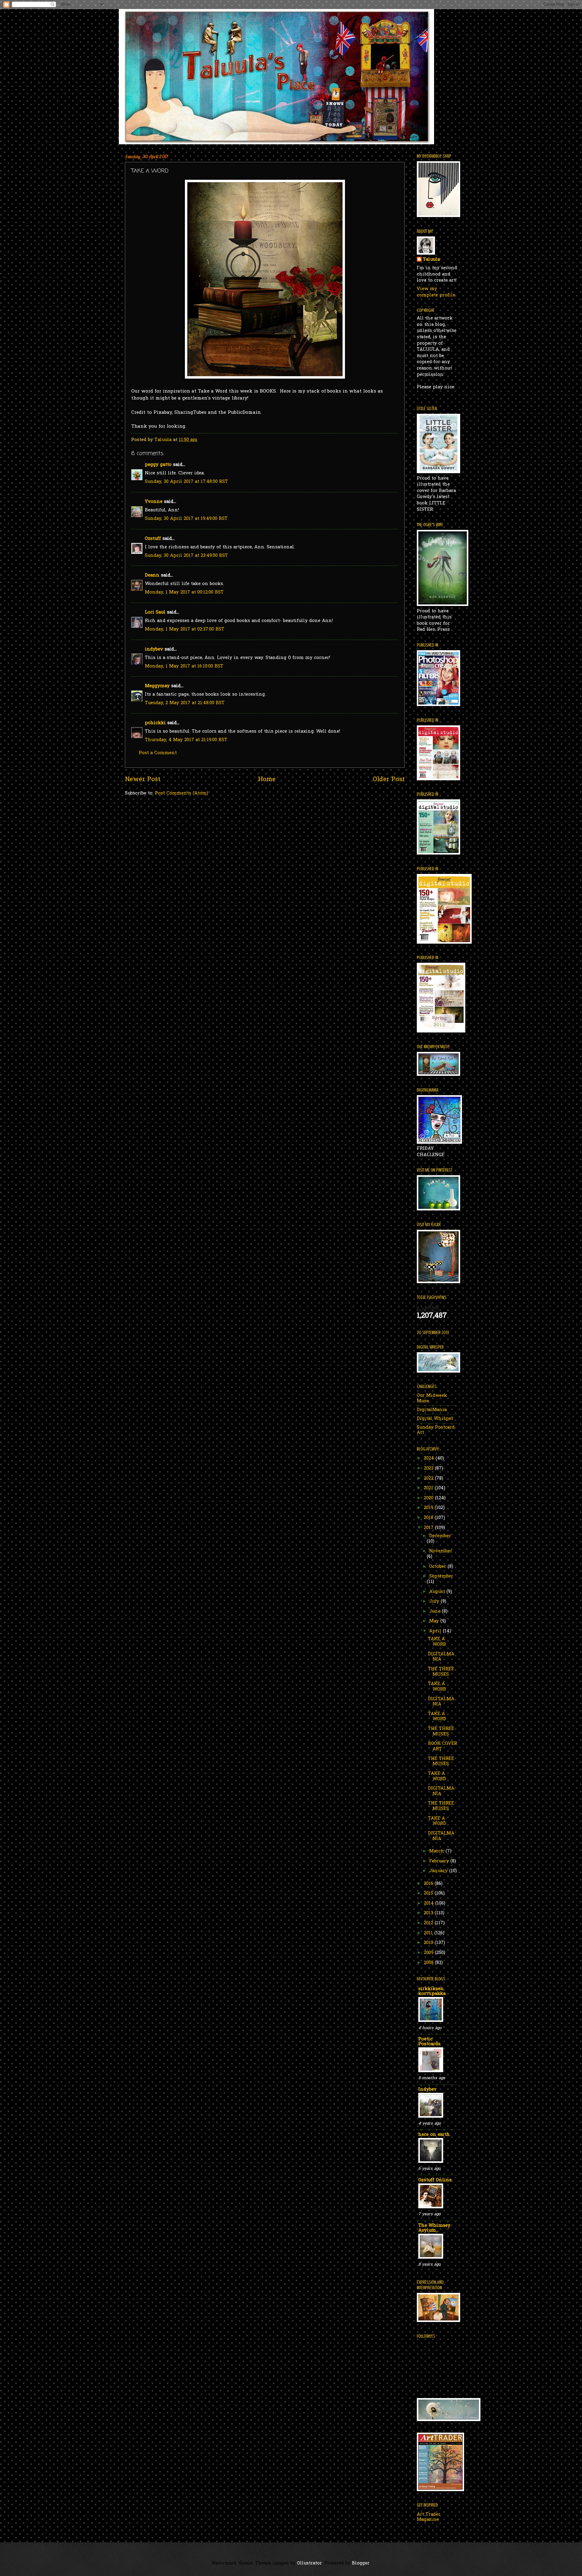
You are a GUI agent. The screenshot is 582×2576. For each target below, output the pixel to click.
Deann (152, 575)
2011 (429, 1933)
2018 (429, 1518)
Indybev (427, 2090)
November (441, 1551)
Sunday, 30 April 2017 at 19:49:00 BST (186, 519)
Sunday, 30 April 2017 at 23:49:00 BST (186, 556)
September (441, 1576)
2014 (430, 1904)
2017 (429, 1528)
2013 (429, 1913)
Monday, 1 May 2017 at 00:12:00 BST (184, 592)
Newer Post (143, 780)
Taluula (431, 260)
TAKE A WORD (437, 1642)
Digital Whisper (435, 1419)
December (440, 1536)
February (440, 1861)
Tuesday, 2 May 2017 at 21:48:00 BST (185, 703)
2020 (429, 1498)
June (436, 1612)
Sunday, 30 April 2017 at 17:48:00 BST (186, 482)
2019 (429, 1508)
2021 (429, 1488)
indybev (154, 649)
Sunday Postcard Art (436, 1430)
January (439, 1871)
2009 (429, 1953)
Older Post (389, 780)
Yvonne (154, 502)
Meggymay (157, 686)
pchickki (155, 723)
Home (267, 780)
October (438, 1567)
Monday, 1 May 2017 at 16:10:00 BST (184, 666)
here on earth (434, 2135)
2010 (429, 1943)
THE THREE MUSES (441, 1672)
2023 (429, 1469)
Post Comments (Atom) (182, 793)
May (435, 1621)
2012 (429, 1923)
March (437, 1851)
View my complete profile (436, 292)
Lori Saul (155, 612)
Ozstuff (153, 539)
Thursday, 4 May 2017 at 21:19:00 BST (186, 740)
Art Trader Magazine (429, 2517)
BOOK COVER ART (443, 1746)
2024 (430, 1459)
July (435, 1602)
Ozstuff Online (435, 2180)
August (438, 1592)
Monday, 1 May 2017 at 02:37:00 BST (185, 629)
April (436, 1631)
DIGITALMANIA (441, 1657)
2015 (429, 1894)
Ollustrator (309, 2563)
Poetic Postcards (429, 2042)
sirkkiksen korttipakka (432, 1991)
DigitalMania (432, 1410)
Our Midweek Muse (432, 1398)
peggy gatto (158, 465)
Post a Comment (158, 753)
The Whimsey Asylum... (434, 2228)
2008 (429, 1963)
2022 (429, 1479)
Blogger (361, 2563)
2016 (429, 1884)
